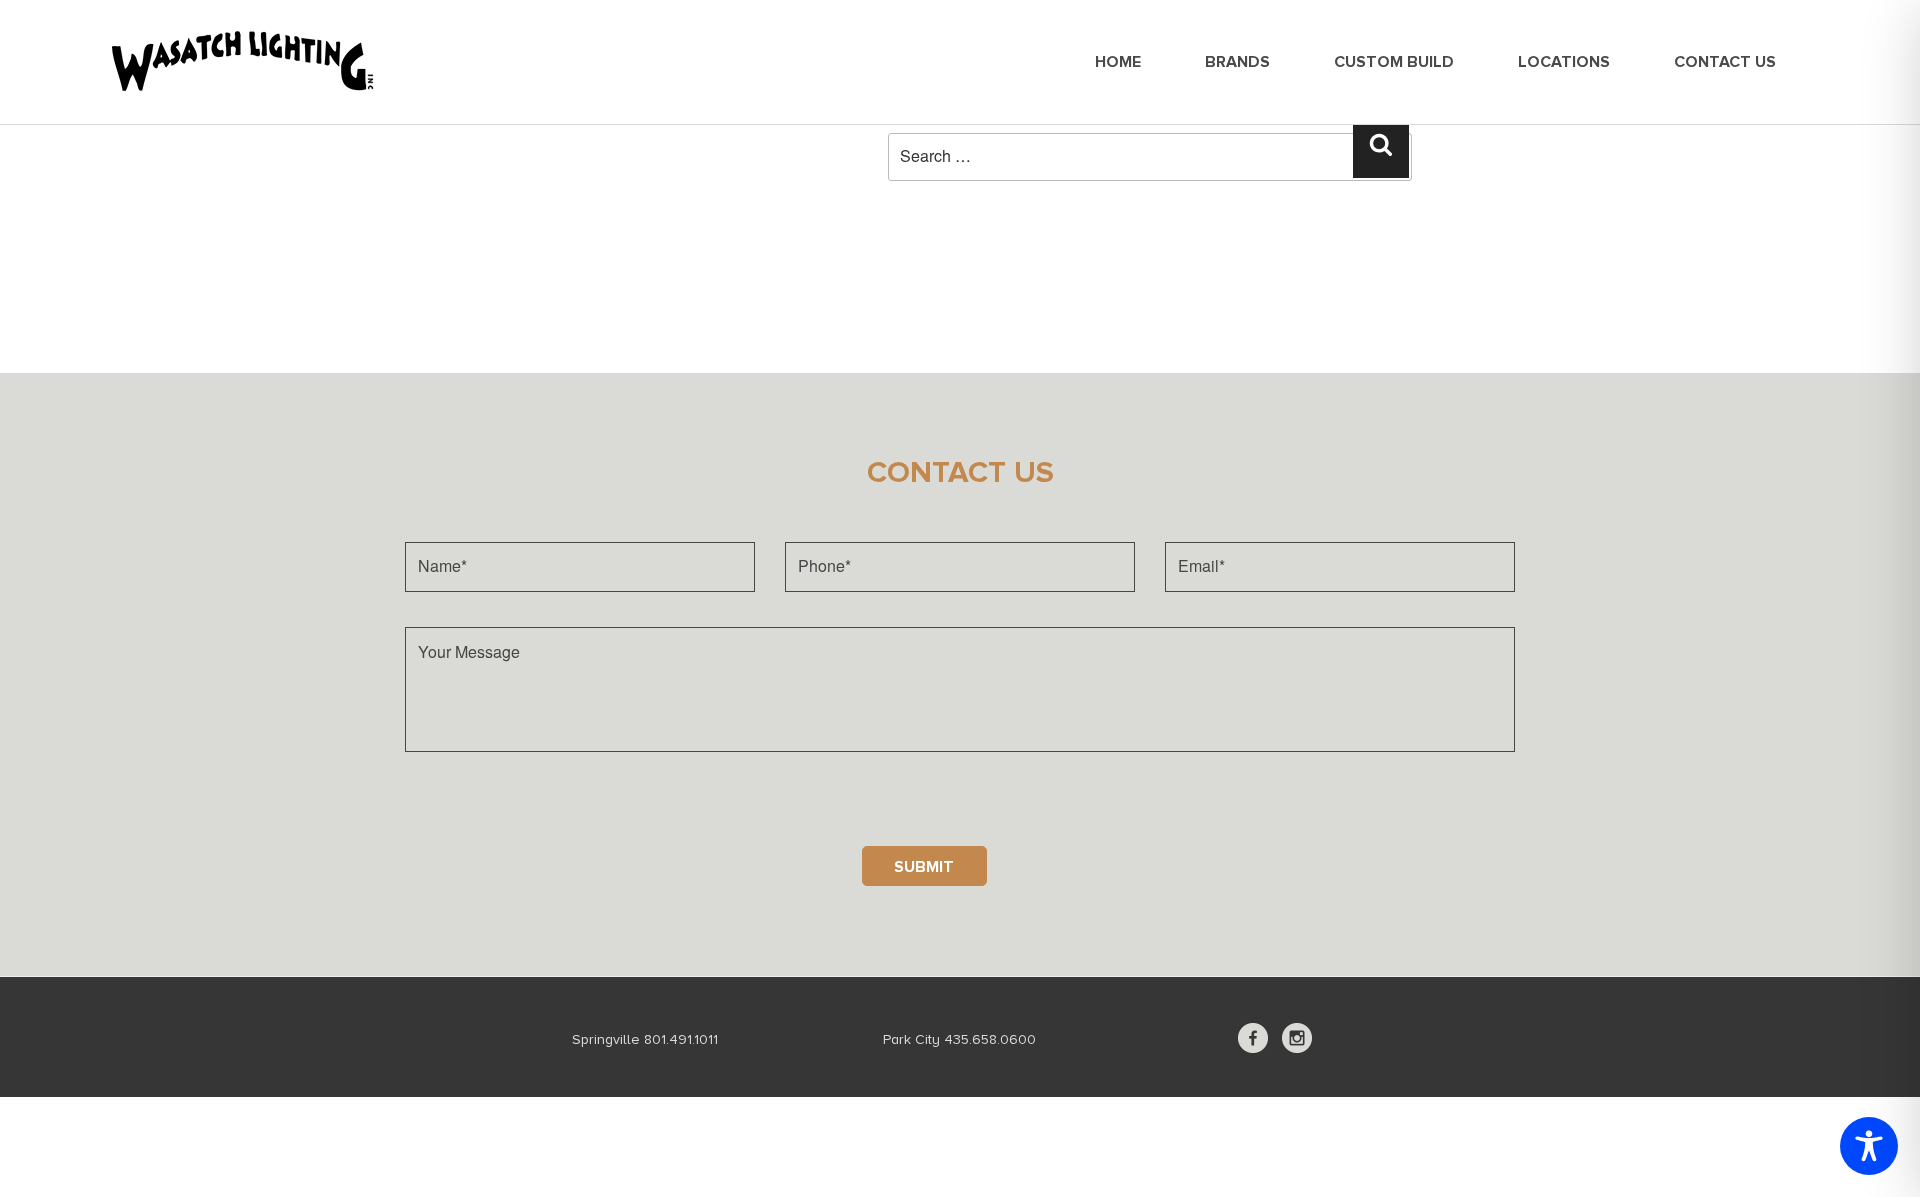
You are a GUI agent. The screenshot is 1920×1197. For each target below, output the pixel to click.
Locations (1564, 62)
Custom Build (1394, 62)
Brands (1237, 62)
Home (1118, 62)
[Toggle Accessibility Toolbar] (1869, 1146)
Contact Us (1725, 62)
